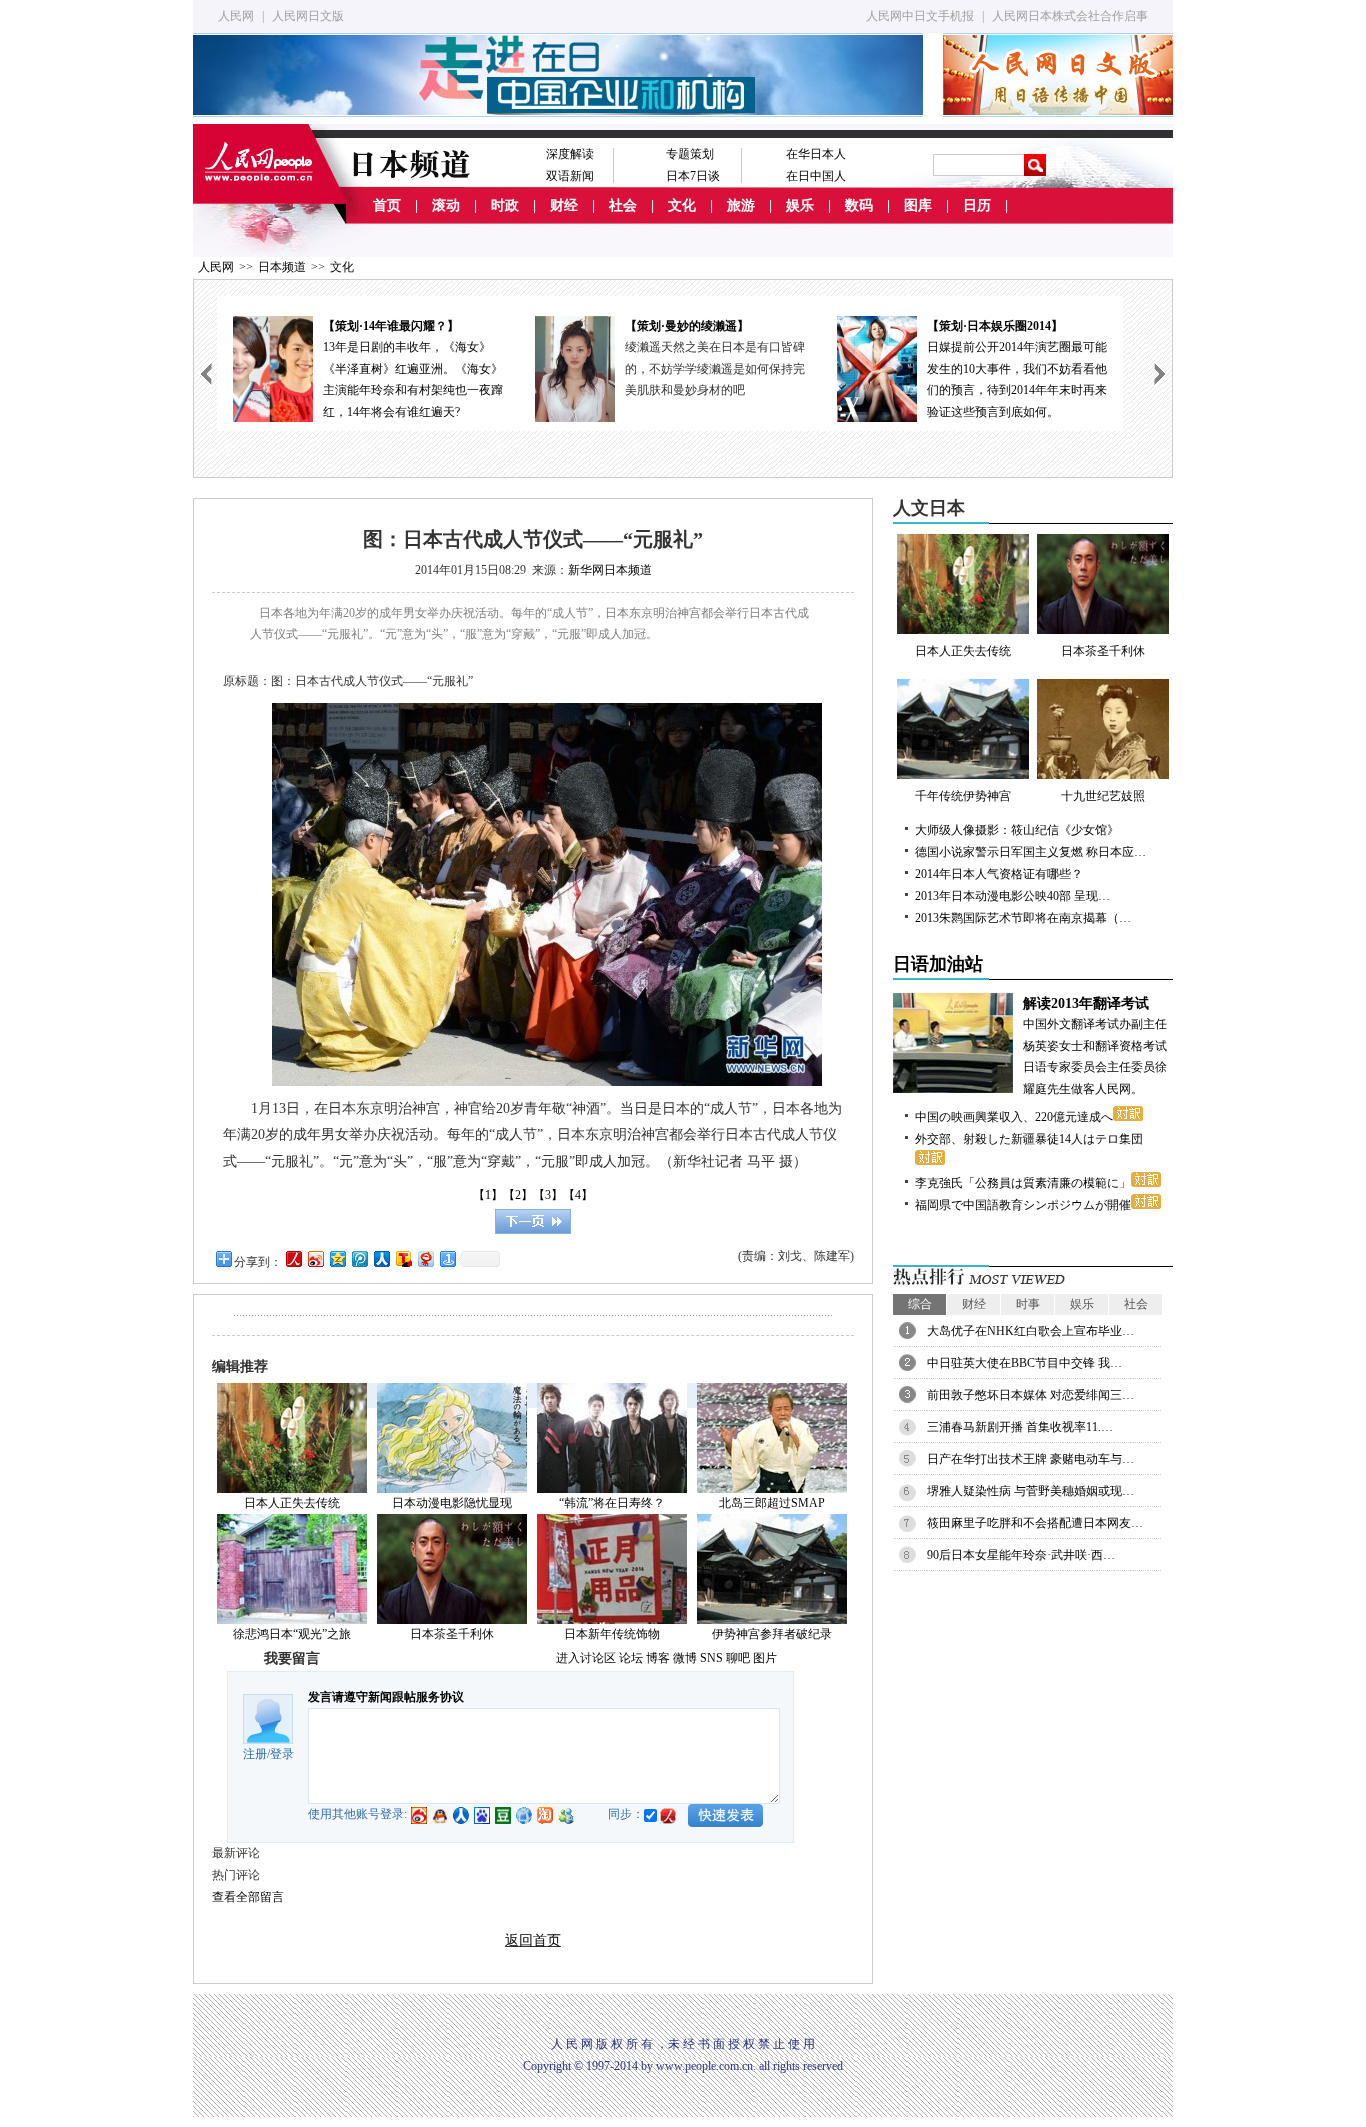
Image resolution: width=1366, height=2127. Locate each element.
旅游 (741, 205)
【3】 (548, 1195)
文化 (682, 205)
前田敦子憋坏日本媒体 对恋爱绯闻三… (1030, 1395)
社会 (623, 205)
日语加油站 (938, 964)
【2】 (518, 1195)
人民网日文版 (308, 16)
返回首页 (533, 1940)
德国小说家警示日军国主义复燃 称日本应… (1030, 852)
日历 (977, 205)
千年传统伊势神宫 (963, 796)
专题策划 (690, 154)
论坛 (631, 1658)
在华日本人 (816, 154)
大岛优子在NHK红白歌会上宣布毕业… (1030, 1331)
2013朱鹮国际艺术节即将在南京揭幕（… (1023, 918)
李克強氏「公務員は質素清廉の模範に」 (1023, 1183)
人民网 (236, 16)
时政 (505, 205)
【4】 (578, 1195)
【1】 (488, 1195)
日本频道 (282, 267)
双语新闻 (570, 176)
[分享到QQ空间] (337, 1258)
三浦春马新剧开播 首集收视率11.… (1020, 1427)
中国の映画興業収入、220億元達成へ (1014, 1117)
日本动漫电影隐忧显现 (452, 1503)
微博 (685, 1658)
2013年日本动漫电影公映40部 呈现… (1012, 896)
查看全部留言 (248, 1897)
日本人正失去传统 (292, 1503)
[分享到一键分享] (447, 1258)
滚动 (446, 205)
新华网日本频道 (610, 570)
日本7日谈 (693, 176)
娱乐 (800, 205)
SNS (711, 1658)
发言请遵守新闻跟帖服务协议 (386, 1697)
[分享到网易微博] (425, 1258)
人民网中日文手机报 (920, 16)
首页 (387, 205)
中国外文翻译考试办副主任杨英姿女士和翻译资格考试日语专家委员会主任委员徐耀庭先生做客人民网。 (1095, 1046)
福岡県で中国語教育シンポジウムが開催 (1023, 1205)
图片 (765, 1658)
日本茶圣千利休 (452, 1634)
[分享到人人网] (381, 1258)
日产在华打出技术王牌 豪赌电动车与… (1030, 1459)
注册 (255, 1754)
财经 (564, 205)
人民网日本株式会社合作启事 (1070, 16)
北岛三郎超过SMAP (772, 1503)
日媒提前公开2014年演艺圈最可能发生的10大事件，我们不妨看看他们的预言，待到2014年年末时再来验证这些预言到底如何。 (1017, 369)
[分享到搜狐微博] (403, 1258)
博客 (658, 1658)
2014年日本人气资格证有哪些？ (999, 874)
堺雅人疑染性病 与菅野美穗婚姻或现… (1030, 1491)
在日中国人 (816, 176)
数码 (859, 205)
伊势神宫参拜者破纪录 (772, 1634)
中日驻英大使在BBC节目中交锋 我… (1024, 1363)
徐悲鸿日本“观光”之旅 (292, 1634)
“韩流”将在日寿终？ (612, 1503)
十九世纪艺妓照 (1103, 796)
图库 (918, 205)
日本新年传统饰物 (612, 1634)
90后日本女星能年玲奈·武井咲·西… (1021, 1555)
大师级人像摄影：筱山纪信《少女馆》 (1017, 830)
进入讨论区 (586, 1658)
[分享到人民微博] (293, 1258)
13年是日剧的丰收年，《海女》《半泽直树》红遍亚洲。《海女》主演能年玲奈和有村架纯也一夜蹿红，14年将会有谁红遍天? (413, 369)
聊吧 (738, 1658)
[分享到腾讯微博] (359, 1258)
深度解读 (570, 154)
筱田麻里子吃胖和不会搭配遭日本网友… (1035, 1523)
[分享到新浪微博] (315, 1258)
